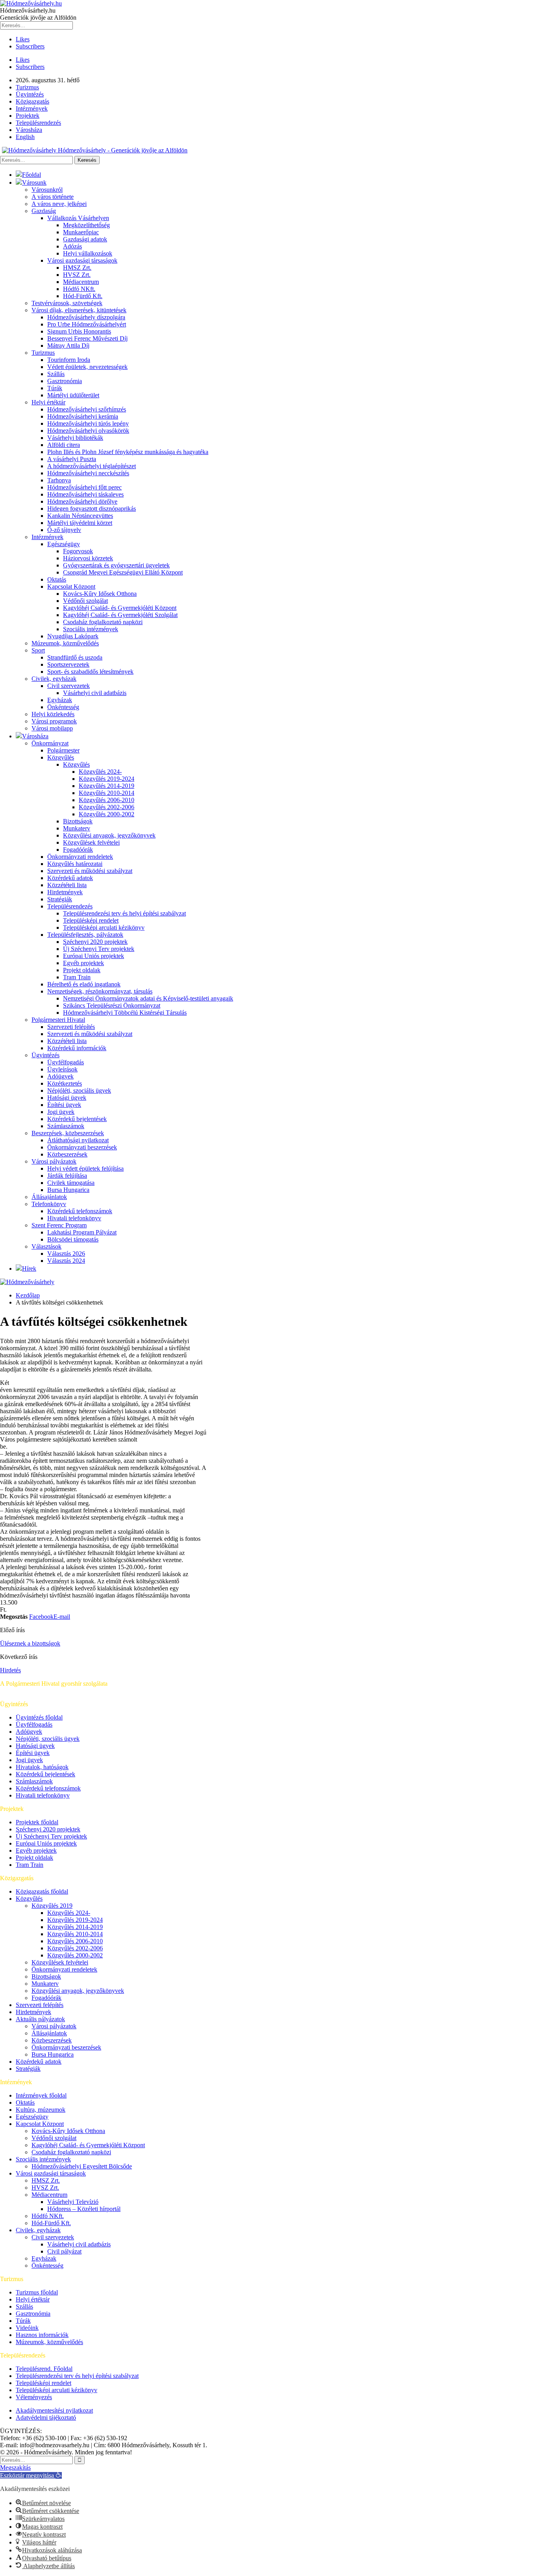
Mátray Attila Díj (68, 346)
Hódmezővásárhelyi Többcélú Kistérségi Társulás (125, 1013)
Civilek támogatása (71, 1183)
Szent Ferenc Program (59, 1225)
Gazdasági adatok (85, 239)
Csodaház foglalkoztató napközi (103, 622)
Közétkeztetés (65, 1083)
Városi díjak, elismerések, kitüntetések (79, 310)
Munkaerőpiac (81, 232)
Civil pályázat (64, 2251)
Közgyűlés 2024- (100, 772)
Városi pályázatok (54, 1161)
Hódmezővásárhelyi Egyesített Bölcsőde (82, 2166)
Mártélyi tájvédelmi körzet (80, 523)
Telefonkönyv (49, 1204)
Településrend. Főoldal (44, 2369)
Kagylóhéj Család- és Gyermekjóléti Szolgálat (120, 615)
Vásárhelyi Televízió (73, 2202)
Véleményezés (34, 2397)
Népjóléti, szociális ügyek (79, 1091)
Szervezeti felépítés (71, 1027)
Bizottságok (78, 821)
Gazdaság (44, 211)
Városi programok (54, 721)
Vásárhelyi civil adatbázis (95, 693)
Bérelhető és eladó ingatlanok (84, 984)
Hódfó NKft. (79, 289)
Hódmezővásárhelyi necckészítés (88, 473)
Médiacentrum (81, 282)
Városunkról (47, 190)
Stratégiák (60, 899)
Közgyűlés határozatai (75, 864)
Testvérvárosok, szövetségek (67, 303)
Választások (46, 1246)
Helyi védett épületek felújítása (85, 1168)
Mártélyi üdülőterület (73, 395)
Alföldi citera (64, 445)
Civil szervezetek (69, 686)
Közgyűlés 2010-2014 (107, 793)
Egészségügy (64, 544)
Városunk (34, 183)
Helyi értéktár (48, 402)
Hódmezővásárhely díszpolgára (86, 317)
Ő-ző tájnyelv (64, 530)
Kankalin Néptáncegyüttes (80, 516)
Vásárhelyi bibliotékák (75, 438)
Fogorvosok (78, 551)
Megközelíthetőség (86, 225)
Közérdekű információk (77, 1048)
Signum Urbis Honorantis (79, 331)
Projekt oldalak (82, 970)
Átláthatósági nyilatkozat (78, 1140)
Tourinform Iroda (69, 360)
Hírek (29, 1269)
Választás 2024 (66, 1261)
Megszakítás (15, 2468)
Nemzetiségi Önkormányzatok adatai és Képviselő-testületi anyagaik (148, 998)
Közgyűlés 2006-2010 (107, 800)
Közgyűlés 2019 (52, 1906)
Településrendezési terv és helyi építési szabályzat (124, 913)
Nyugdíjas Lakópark (73, 636)
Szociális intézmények (91, 629)
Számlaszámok (66, 1126)
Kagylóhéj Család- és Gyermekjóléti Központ (120, 608)
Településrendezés (38, 123)
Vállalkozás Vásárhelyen (78, 218)
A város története (53, 197)
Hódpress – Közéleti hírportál (84, 2209)
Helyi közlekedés (53, 714)
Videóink (27, 2328)
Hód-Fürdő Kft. (83, 296)
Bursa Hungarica (68, 1190)
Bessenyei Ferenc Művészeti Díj (87, 338)
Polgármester (63, 750)
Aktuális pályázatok (40, 2019)
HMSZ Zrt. (77, 268)
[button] (31, 2475)
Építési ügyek (64, 1105)
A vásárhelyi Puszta (72, 459)
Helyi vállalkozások (88, 253)
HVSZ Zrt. (77, 275)
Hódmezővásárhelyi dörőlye (82, 501)
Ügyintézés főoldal (39, 1717)
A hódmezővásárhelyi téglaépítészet (92, 466)
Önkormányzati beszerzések (82, 1147)
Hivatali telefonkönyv (74, 1218)
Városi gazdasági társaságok (82, 260)
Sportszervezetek (68, 664)
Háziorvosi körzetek (88, 558)
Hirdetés (10, 1670)
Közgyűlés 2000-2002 (107, 814)
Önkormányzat (50, 743)
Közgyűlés (61, 757)
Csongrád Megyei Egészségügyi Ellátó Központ (123, 572)
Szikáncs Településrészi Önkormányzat (112, 1005)
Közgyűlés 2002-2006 (107, 807)
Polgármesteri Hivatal (58, 1020)
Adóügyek (60, 1076)
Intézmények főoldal (41, 2095)
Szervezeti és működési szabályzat (90, 871)
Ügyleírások (62, 1069)
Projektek (28, 116)
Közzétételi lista (67, 885)
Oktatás (57, 579)
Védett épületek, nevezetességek (87, 367)
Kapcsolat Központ (71, 587)
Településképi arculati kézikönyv (104, 928)
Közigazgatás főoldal (42, 1891)
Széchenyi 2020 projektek (95, 942)
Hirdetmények (65, 892)
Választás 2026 (66, 1254)
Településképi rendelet (91, 920)
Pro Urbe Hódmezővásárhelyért (87, 324)
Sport (38, 650)
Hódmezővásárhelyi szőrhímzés (87, 409)
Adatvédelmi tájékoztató (46, 2418)
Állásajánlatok (49, 1197)
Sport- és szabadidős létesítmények (90, 672)
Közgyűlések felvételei (91, 842)
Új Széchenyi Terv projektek (99, 949)
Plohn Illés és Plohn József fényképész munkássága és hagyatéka (128, 452)
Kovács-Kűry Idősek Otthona (100, 594)
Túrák (55, 388)
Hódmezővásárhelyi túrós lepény (88, 423)
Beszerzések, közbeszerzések (68, 1133)
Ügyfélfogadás (66, 1062)
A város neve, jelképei (59, 204)
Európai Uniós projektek (94, 956)
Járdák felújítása (67, 1176)
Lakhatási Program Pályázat (82, 1232)
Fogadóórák (78, 850)
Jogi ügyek (61, 1112)
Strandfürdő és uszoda (75, 657)
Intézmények (32, 108)
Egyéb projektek (83, 963)
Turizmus (27, 87)
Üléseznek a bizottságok (30, 1643)
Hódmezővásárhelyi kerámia (83, 416)
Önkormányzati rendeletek (80, 857)
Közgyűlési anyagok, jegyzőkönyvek (109, 835)
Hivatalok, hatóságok (42, 1767)
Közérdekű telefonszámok (80, 1211)
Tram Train (77, 977)
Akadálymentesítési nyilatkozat (54, 2410)
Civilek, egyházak (54, 679)
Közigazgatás (32, 101)
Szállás (56, 374)
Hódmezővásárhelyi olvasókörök (88, 431)
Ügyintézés (30, 94)
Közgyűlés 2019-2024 (107, 779)
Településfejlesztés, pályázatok (85, 935)
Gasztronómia (65, 381)
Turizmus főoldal (37, 2292)
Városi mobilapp (52, 728)
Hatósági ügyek (67, 1098)
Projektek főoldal (37, 1822)
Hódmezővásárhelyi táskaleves (85, 494)
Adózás (72, 246)
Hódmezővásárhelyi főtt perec (84, 487)
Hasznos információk (42, 2335)
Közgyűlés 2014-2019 (107, 786)
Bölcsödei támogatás (73, 1239)
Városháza (29, 130)
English (25, 137)
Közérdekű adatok (70, 878)
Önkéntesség (63, 707)
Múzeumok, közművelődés (65, 643)
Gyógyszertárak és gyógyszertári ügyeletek (116, 565)
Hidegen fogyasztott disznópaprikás (92, 509)
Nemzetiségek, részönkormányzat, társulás (100, 991)
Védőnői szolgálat (85, 601)
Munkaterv (77, 828)
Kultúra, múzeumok (41, 2110)
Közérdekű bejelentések (77, 1119)
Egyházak (60, 700)
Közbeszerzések (67, 1154)
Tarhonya (59, 480)
